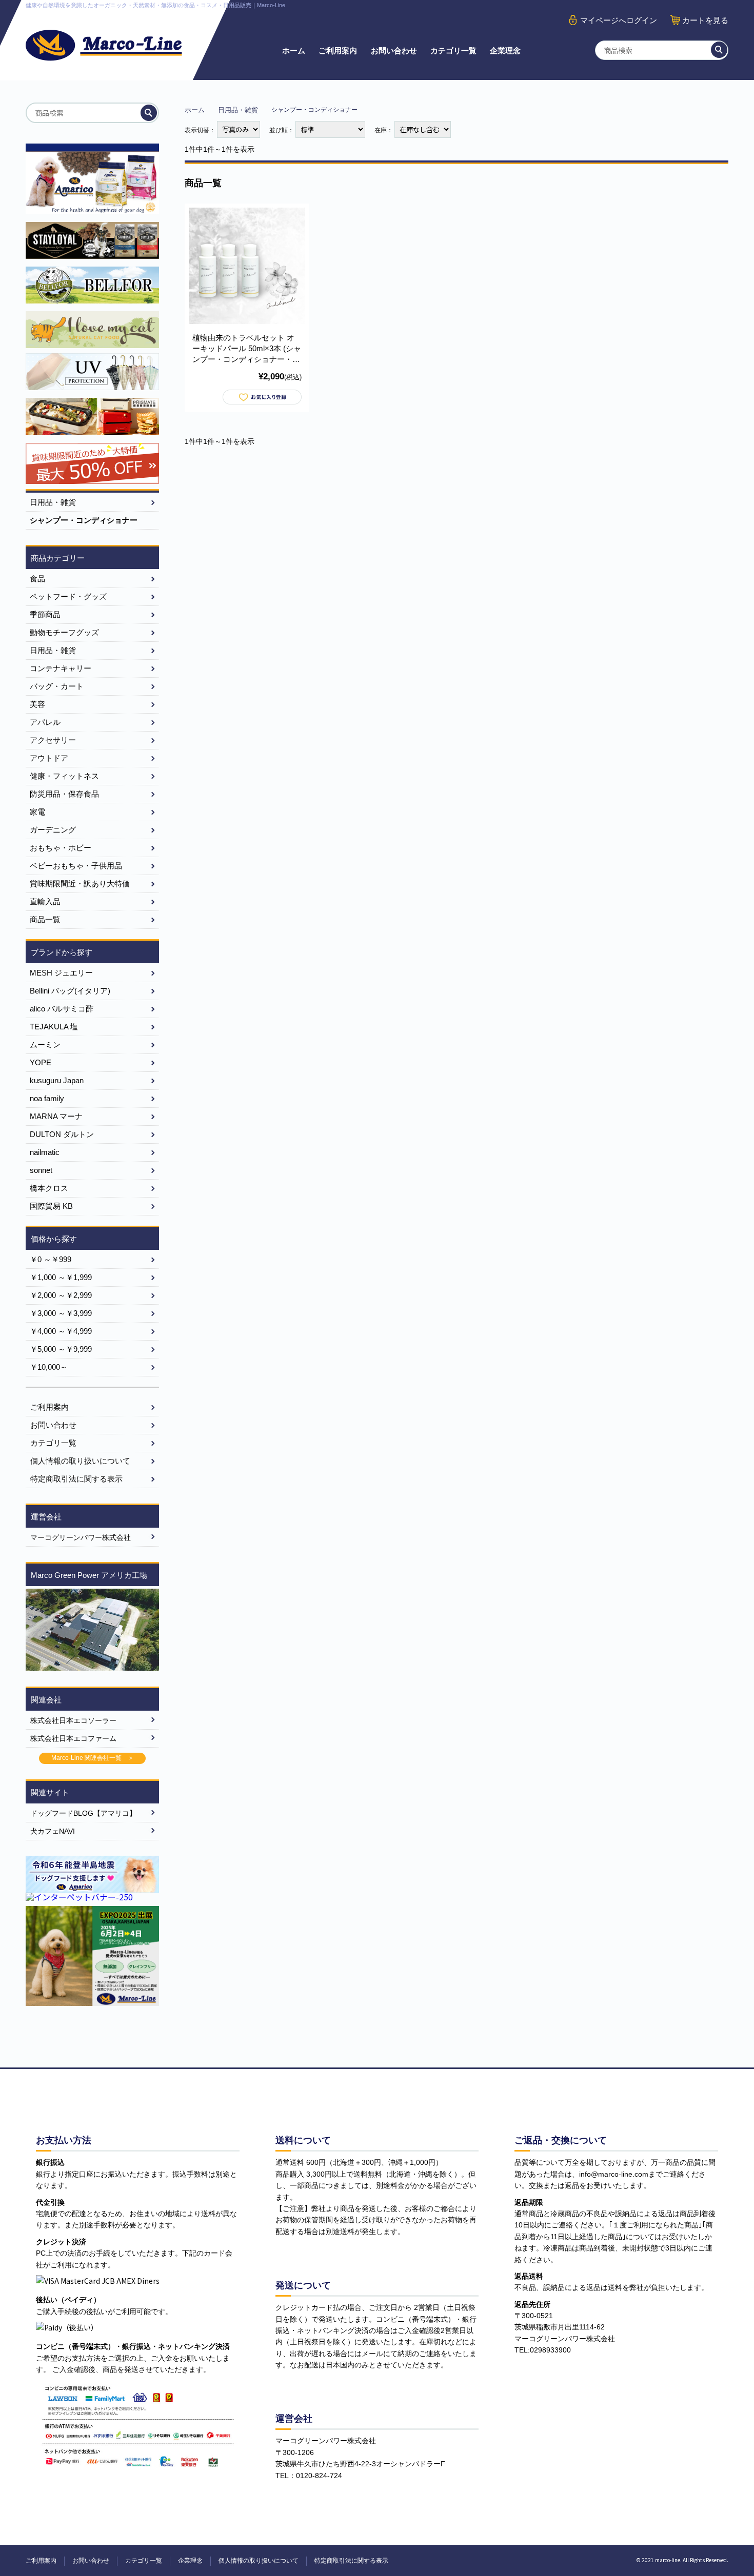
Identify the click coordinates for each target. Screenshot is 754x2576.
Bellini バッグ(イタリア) (70, 991)
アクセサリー (53, 740)
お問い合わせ (394, 50)
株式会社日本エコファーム (73, 1738)
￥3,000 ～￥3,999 (61, 1313)
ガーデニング (53, 830)
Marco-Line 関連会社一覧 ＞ (93, 1758)
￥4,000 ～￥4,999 (61, 1331)
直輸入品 (45, 901)
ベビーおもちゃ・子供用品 (76, 866)
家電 (37, 812)
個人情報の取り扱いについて (80, 1461)
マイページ (619, 20)
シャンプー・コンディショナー (84, 520)
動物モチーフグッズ (64, 632)
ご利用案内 (338, 50)
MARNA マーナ (56, 1116)
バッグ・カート (57, 686)
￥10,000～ (49, 1367)
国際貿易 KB (51, 1206)
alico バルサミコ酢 (62, 1009)
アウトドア (49, 758)
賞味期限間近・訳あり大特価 (80, 884)
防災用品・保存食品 (64, 794)
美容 (37, 704)
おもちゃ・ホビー (61, 848)
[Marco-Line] (104, 45)
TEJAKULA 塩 (54, 1027)
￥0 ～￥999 (51, 1259)
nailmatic (45, 1152)
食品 (37, 579)
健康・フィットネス (64, 776)
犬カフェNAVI (53, 1831)
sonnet (41, 1170)
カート (705, 20)
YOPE (41, 1062)
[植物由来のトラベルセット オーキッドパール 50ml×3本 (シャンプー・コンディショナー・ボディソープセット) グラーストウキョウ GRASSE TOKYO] (247, 266)
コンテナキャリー (61, 668)
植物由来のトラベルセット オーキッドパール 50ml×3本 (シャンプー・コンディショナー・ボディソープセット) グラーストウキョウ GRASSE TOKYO (247, 349)
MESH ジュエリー (61, 973)
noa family (47, 1098)
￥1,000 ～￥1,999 (61, 1277)
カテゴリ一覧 (453, 50)
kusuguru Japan (57, 1080)
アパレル (45, 722)
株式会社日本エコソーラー (73, 1720)
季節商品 (45, 614)
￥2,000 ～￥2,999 (61, 1295)
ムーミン (45, 1044)
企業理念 (505, 50)
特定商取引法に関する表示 (76, 1479)
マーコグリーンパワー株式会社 (81, 1537)
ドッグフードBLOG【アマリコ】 (83, 1813)
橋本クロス (49, 1188)
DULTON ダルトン (62, 1134)
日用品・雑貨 (238, 110)
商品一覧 (45, 919)
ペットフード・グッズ (68, 596)
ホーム (294, 50)
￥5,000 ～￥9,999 (61, 1349)
